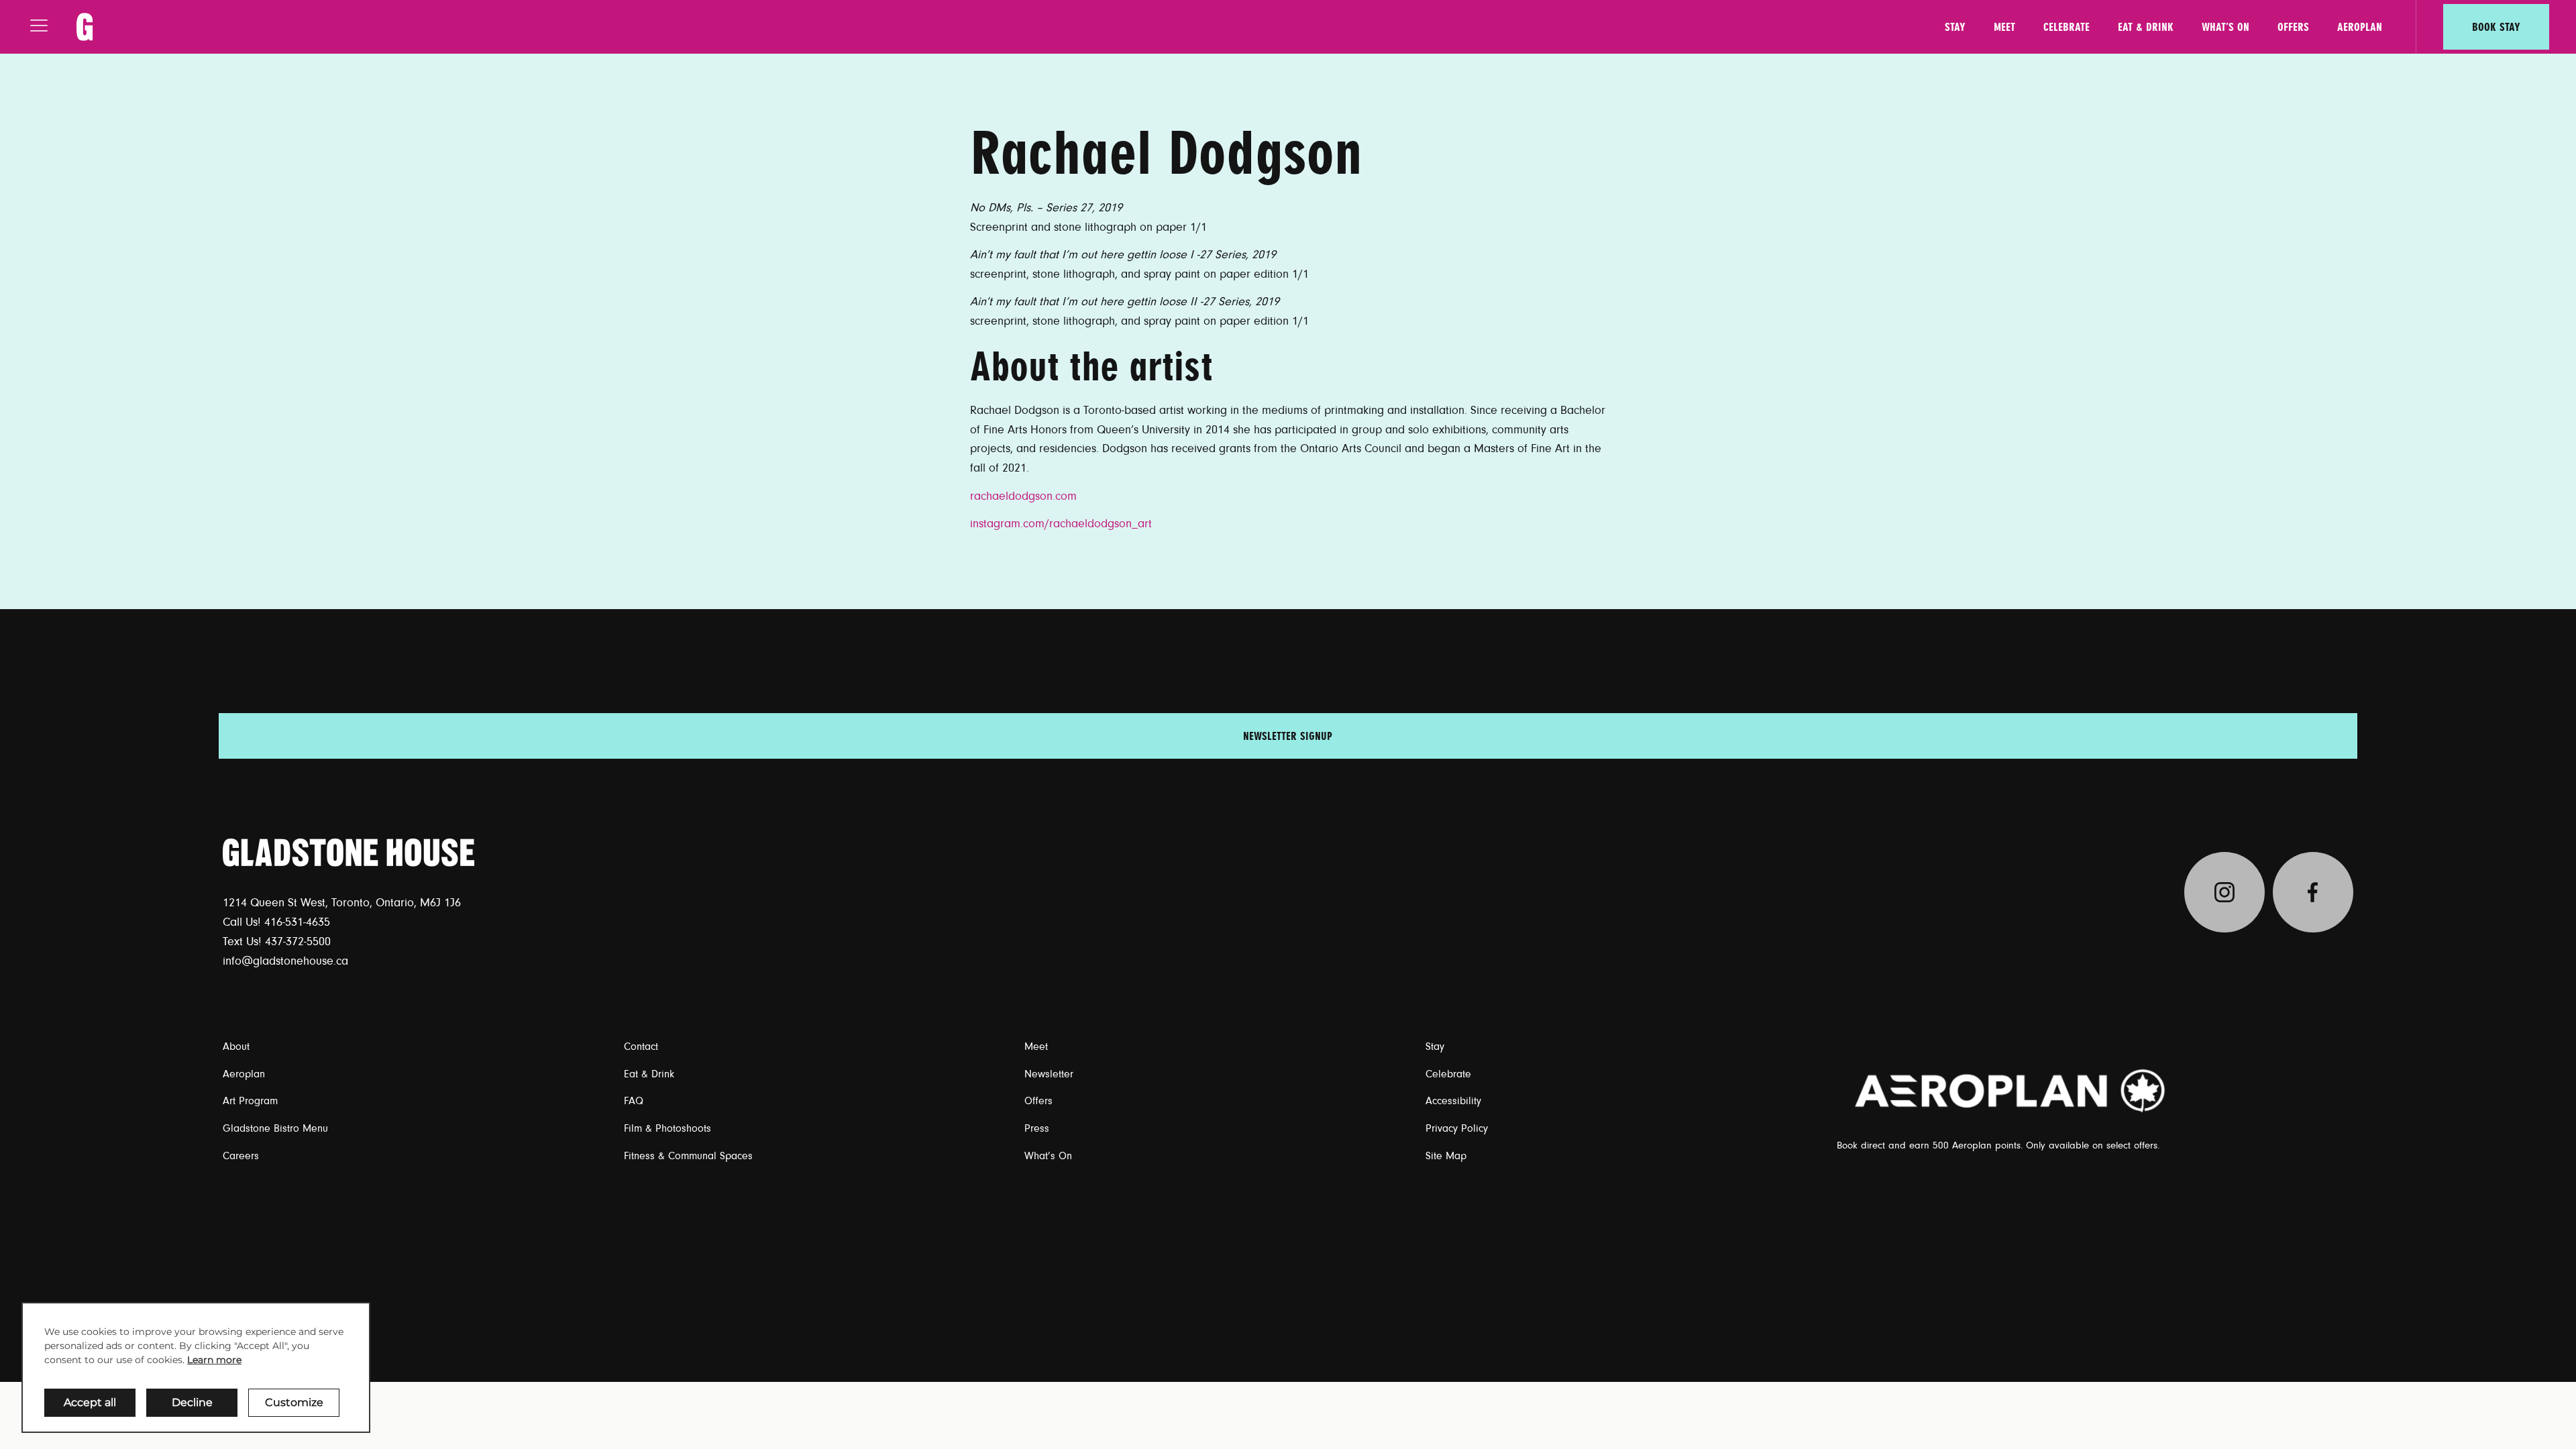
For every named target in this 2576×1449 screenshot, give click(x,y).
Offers (2293, 27)
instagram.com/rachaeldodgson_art (1061, 524)
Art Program (250, 1101)
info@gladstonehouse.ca (285, 961)
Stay (1955, 27)
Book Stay (2496, 27)
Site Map (1446, 1156)
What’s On (2225, 27)
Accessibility (1453, 1101)
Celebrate (2067, 27)
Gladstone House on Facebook (2313, 892)
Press (1037, 1128)
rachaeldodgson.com (1023, 496)
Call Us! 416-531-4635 (276, 922)
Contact (641, 1046)
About (236, 1046)
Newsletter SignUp (1288, 736)
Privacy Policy (1457, 1128)
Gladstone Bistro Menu (275, 1128)
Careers (241, 1156)
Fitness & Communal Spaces (688, 1156)
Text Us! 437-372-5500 (277, 942)
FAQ (634, 1101)
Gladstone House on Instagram (2224, 892)
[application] (196, 1367)
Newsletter (1049, 1074)
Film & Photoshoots (667, 1128)
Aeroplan (2360, 27)
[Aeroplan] (2011, 1090)
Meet (2004, 27)
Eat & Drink (2146, 27)
